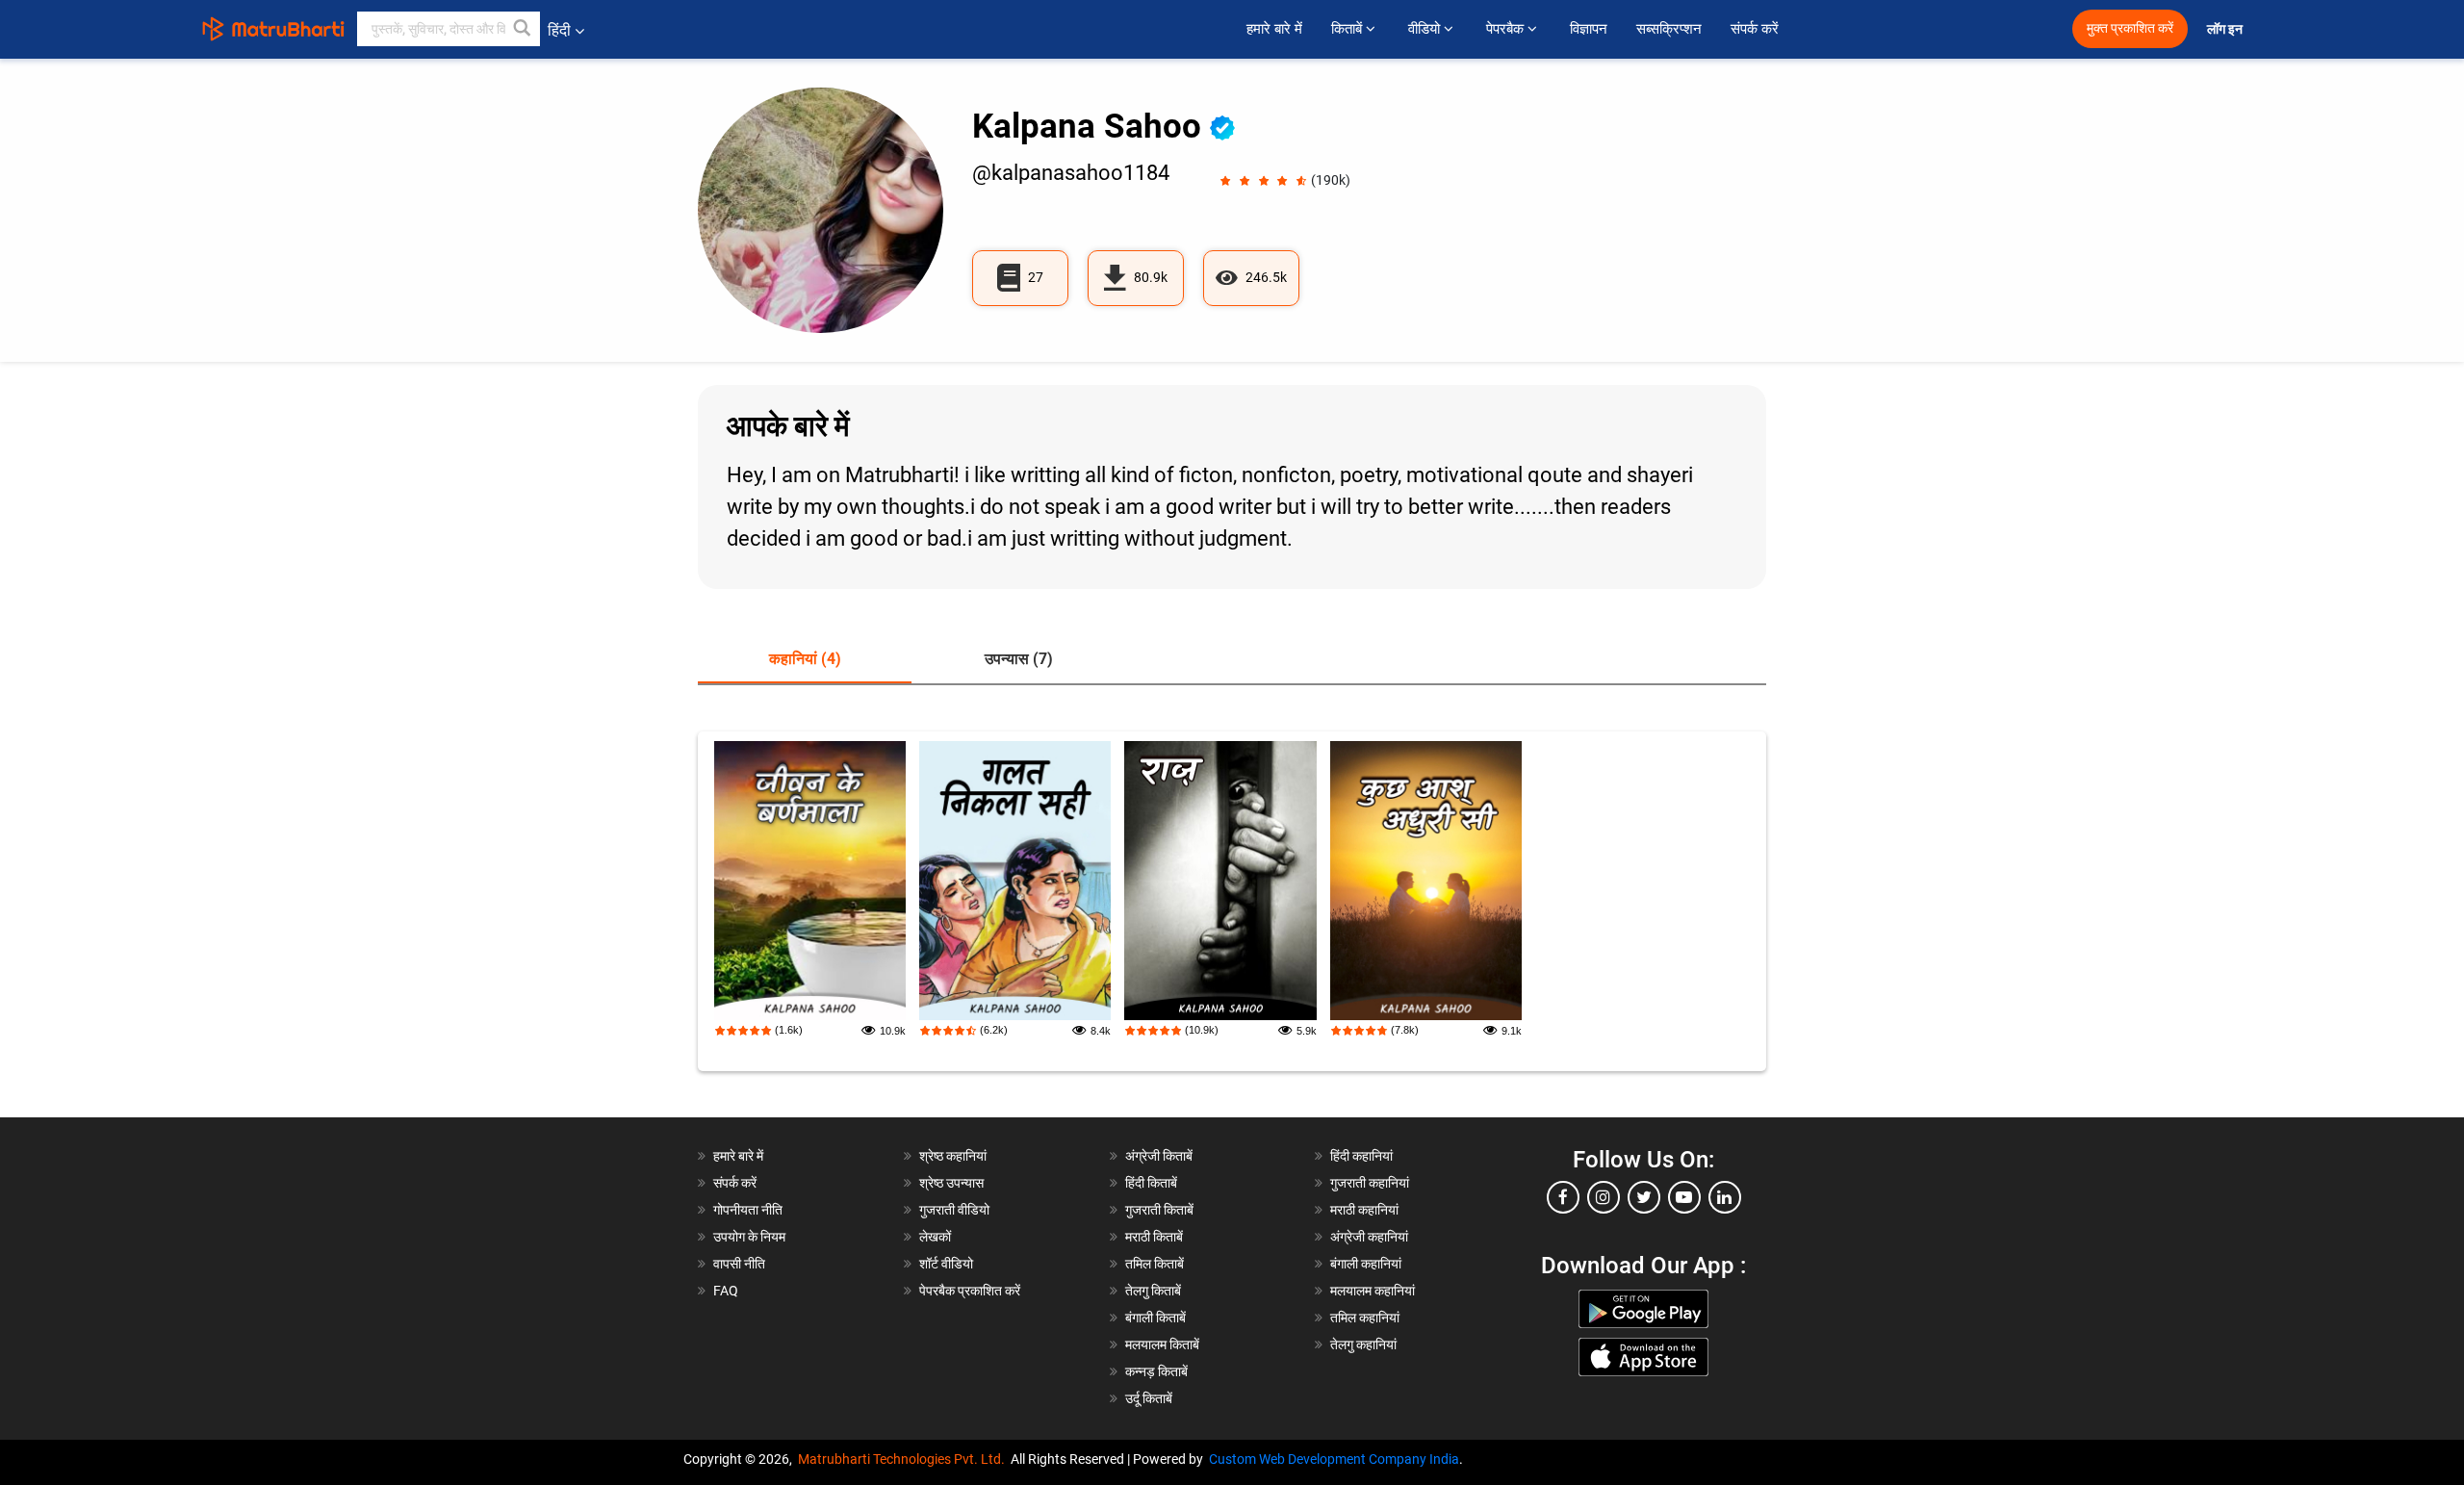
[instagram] (1604, 1197)
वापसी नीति (739, 1264)
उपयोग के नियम (749, 1237)
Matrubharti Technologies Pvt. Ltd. (904, 1459)
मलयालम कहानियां (1373, 1291)
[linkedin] (1725, 1197)
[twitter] (1644, 1197)
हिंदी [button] (559, 30)
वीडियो (1426, 29)
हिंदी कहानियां (1361, 1156)
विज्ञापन (1589, 29)
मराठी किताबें (1154, 1237)
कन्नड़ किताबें (1156, 1371)
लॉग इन (2226, 29)
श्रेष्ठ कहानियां (953, 1156)
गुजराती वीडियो (954, 1210)
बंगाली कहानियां (1366, 1264)
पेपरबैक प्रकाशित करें (970, 1291)
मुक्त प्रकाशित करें (2130, 28)
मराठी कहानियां (1364, 1210)
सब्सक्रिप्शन (1669, 29)
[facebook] (1563, 1197)
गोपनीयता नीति (748, 1210)
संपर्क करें (1755, 29)
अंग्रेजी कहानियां (1369, 1237)
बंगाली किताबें (1155, 1318)
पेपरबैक (1507, 29)
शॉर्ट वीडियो (946, 1264)
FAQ (726, 1291)
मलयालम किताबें (1162, 1344)
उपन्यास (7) (1019, 659)
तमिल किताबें (1155, 1264)
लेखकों (935, 1237)
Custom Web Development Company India (1334, 1459)
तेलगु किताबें (1153, 1291)
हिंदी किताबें (1151, 1183)
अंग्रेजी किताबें (1159, 1156)
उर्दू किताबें (1149, 1398)
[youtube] (1684, 1197)
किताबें (1348, 29)
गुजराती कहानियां (1370, 1183)
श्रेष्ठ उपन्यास (951, 1183)
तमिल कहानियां (1365, 1318)
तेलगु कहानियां (1363, 1344)
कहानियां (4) (805, 659)
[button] (523, 29)
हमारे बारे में (1274, 29)
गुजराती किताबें (1159, 1210)
